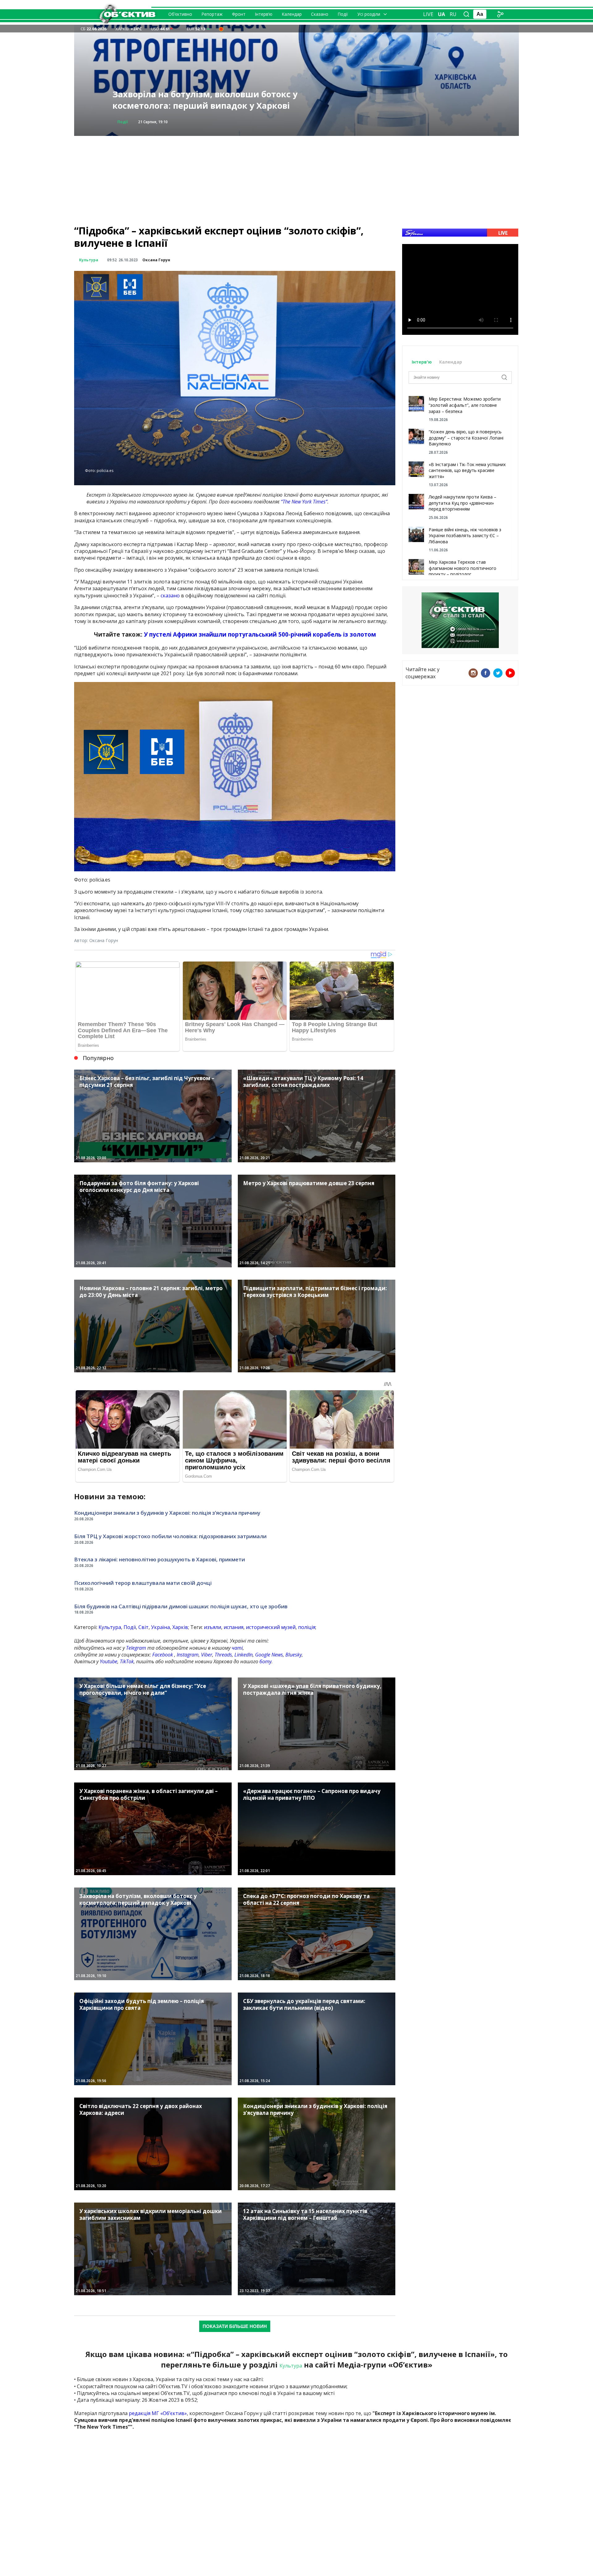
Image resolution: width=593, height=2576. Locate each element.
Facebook (163, 1655)
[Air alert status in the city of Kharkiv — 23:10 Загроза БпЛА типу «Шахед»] (221, 29)
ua (442, 14)
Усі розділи (369, 14)
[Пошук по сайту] (466, 14)
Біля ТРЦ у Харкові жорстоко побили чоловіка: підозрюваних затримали (170, 1536)
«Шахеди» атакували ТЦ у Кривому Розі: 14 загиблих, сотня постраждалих (206, 100)
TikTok (127, 1661)
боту (265, 1661)
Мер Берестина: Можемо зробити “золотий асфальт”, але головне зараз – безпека (465, 405)
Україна (160, 1627)
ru (453, 14)
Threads (223, 1655)
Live (428, 14)
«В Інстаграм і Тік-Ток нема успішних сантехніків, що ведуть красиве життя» (467, 470)
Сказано (320, 14)
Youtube (109, 1661)
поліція (307, 1627)
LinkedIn (244, 1655)
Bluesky (294, 1655)
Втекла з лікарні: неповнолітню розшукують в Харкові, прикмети (160, 1559)
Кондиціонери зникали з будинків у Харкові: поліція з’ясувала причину (167, 1513)
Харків (180, 1627)
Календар (292, 14)
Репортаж (212, 14)
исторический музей (271, 1627)
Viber (207, 1655)
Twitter (498, 673)
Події (343, 14)
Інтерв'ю (422, 362)
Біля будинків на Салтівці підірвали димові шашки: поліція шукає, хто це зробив (181, 1606)
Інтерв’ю (264, 14)
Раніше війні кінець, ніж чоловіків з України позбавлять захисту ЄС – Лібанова (465, 536)
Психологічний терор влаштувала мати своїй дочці (143, 1583)
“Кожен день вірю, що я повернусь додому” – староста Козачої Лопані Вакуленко (466, 438)
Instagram (188, 1655)
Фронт (239, 14)
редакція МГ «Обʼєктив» (158, 2413)
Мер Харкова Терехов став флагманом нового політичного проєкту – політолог (463, 568)
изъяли (212, 1627)
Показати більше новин (235, 2326)
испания (233, 1627)
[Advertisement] (296, 179)
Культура (89, 260)
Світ (143, 1627)
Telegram (136, 1648)
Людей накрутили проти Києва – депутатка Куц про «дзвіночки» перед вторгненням (463, 503)
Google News (269, 1655)
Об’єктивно (180, 14)
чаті (237, 1648)
